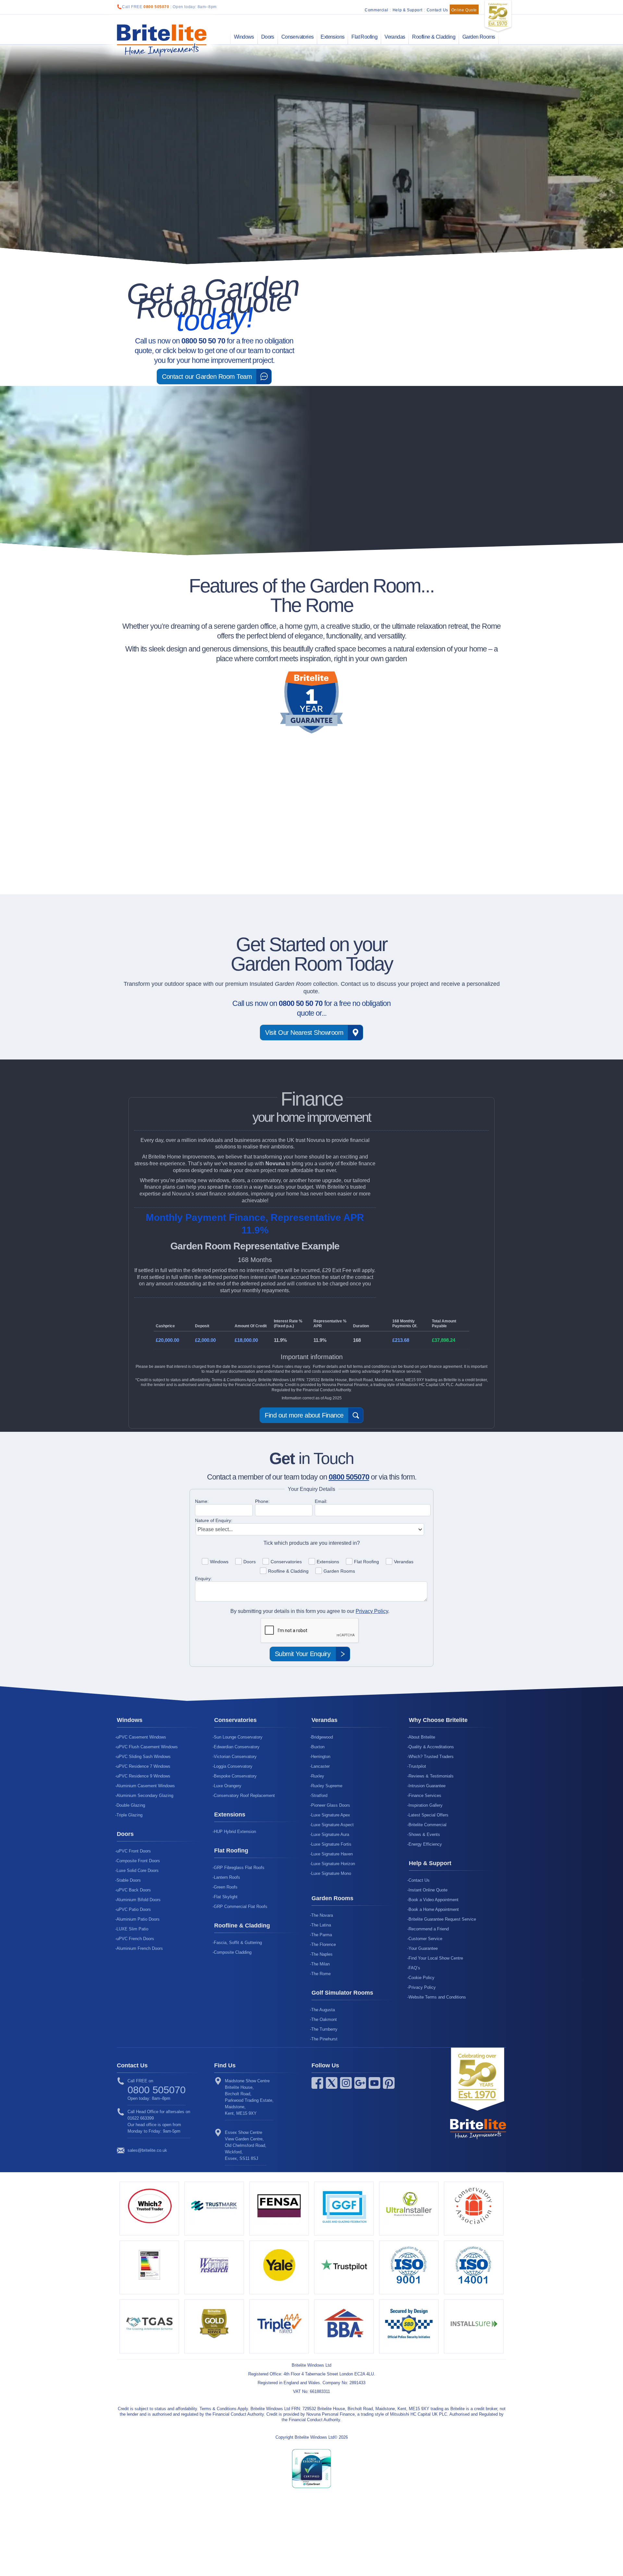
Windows (244, 37)
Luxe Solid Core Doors (138, 1870)
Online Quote (464, 10)
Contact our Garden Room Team (207, 377)
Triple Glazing (129, 1815)
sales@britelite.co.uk (147, 2150)
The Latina (321, 1925)
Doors (268, 37)
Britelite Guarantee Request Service (442, 1919)
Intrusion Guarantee (427, 1786)
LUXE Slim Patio (132, 1929)
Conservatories (298, 37)
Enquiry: (203, 1579)
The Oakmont (324, 2019)
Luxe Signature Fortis (331, 1844)
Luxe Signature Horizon (333, 1864)
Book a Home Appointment (434, 1909)
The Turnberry (324, 2029)
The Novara (322, 1915)
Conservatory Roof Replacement (244, 1796)
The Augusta (323, 2010)
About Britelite (422, 1737)
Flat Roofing (364, 37)
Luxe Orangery (228, 1786)
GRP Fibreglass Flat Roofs (239, 1868)
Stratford (319, 1796)
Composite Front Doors (138, 1861)
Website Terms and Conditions (437, 1997)
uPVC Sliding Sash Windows (144, 1757)
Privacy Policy (372, 1611)
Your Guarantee (423, 1948)
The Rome (321, 1974)
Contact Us (437, 10)
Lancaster (320, 1766)
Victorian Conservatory (235, 1757)
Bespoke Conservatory (235, 1776)
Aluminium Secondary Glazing (145, 1796)
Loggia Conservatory (233, 1766)
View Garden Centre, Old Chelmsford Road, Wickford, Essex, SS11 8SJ (246, 2145)
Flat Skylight (226, 1897)
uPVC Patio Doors (134, 1909)
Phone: (262, 1501)
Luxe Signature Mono (331, 1873)
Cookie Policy (421, 1978)
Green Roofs (226, 1887)
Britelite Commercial (428, 1825)
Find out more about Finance (304, 1415)
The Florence (324, 1944)
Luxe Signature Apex (331, 1815)
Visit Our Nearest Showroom (304, 1033)
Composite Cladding (233, 1952)
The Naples (322, 1954)
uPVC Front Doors (134, 1851)
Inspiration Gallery (426, 1805)
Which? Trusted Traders (431, 1757)
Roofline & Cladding (434, 37)
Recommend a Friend (429, 1929)
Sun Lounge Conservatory (238, 1737)
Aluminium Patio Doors (138, 1919)
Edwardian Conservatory (237, 1747)
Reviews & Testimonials (431, 1776)
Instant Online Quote (428, 1890)
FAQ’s (414, 1968)
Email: (321, 1501)
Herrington (321, 1757)
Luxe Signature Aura (330, 1834)
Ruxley (318, 1776)
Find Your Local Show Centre (436, 1958)
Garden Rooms (479, 37)
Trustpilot (417, 1766)
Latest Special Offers (428, 1815)
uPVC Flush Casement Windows (147, 1747)
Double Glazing (131, 1805)
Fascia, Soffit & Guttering (238, 1943)
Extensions (332, 37)
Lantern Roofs (227, 1877)
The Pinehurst (324, 2039)
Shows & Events (424, 1834)
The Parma (322, 1935)
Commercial (376, 10)
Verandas (395, 37)
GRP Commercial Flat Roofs (241, 1907)
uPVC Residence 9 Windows (143, 1776)
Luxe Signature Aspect (332, 1825)
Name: (202, 1501)
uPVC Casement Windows (141, 1737)
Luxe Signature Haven (332, 1854)
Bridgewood (322, 1737)
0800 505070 (156, 7)
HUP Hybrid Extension (235, 1832)
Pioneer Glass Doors (331, 1805)
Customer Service (425, 1939)
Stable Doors (129, 1880)
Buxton (318, 1747)
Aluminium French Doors (140, 1948)
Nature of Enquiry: (214, 1520)
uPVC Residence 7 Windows (143, 1766)
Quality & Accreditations (431, 1747)
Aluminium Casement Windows (146, 1786)
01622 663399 (141, 2118)
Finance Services (425, 1796)
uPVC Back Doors (134, 1890)
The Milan (320, 1964)
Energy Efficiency (425, 1844)
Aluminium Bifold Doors (139, 1900)
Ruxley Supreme (327, 1786)
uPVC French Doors (135, 1939)
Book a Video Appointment (434, 1900)
